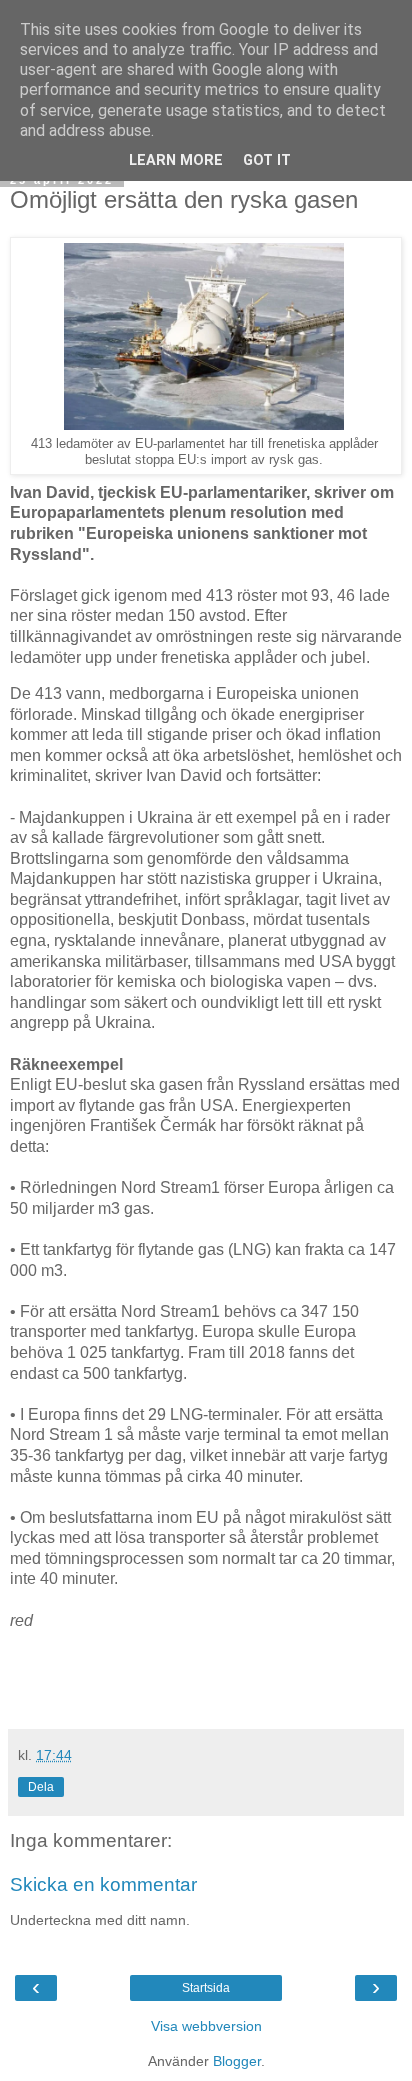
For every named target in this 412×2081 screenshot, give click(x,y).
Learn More (176, 160)
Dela (41, 1787)
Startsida (206, 1988)
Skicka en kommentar (103, 1884)
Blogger (237, 2061)
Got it (267, 160)
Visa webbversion (206, 2026)
